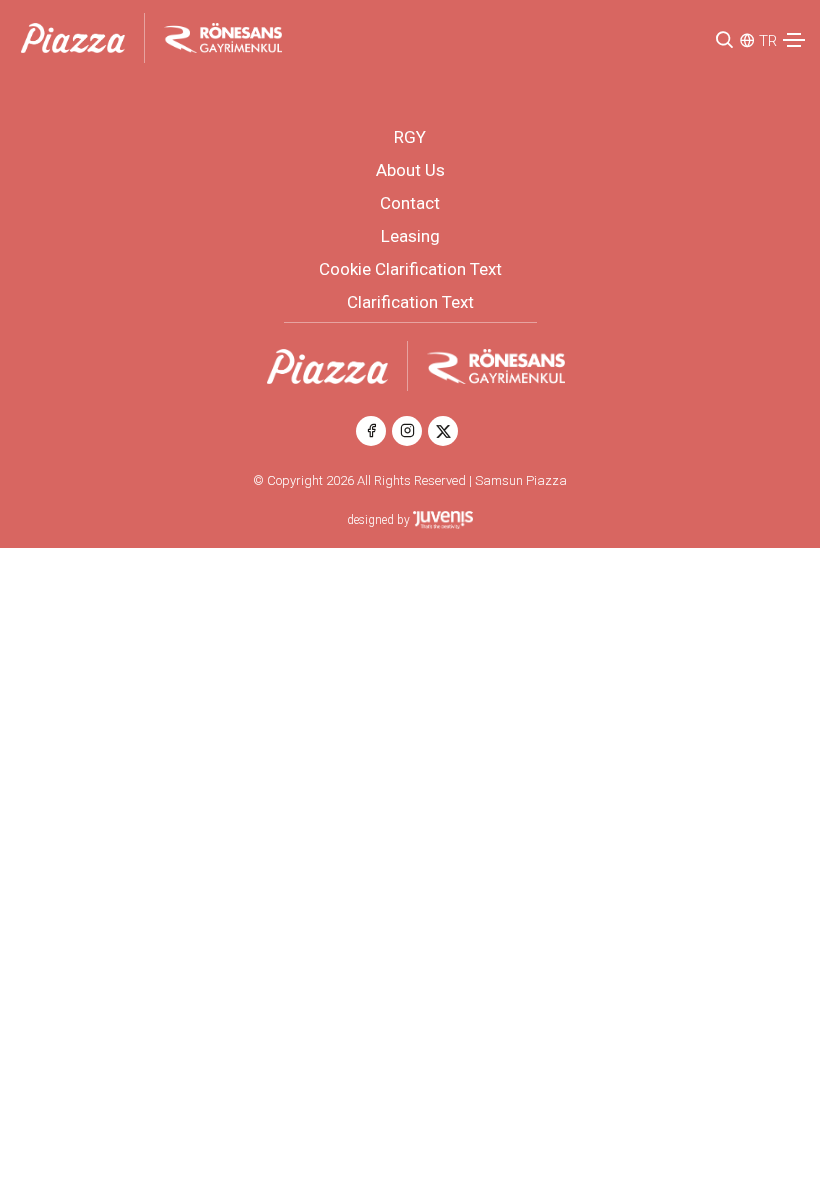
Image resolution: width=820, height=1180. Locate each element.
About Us (410, 170)
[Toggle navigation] (794, 40)
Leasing (410, 236)
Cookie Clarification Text (410, 269)
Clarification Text (410, 302)
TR (768, 41)
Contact (410, 203)
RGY (410, 137)
